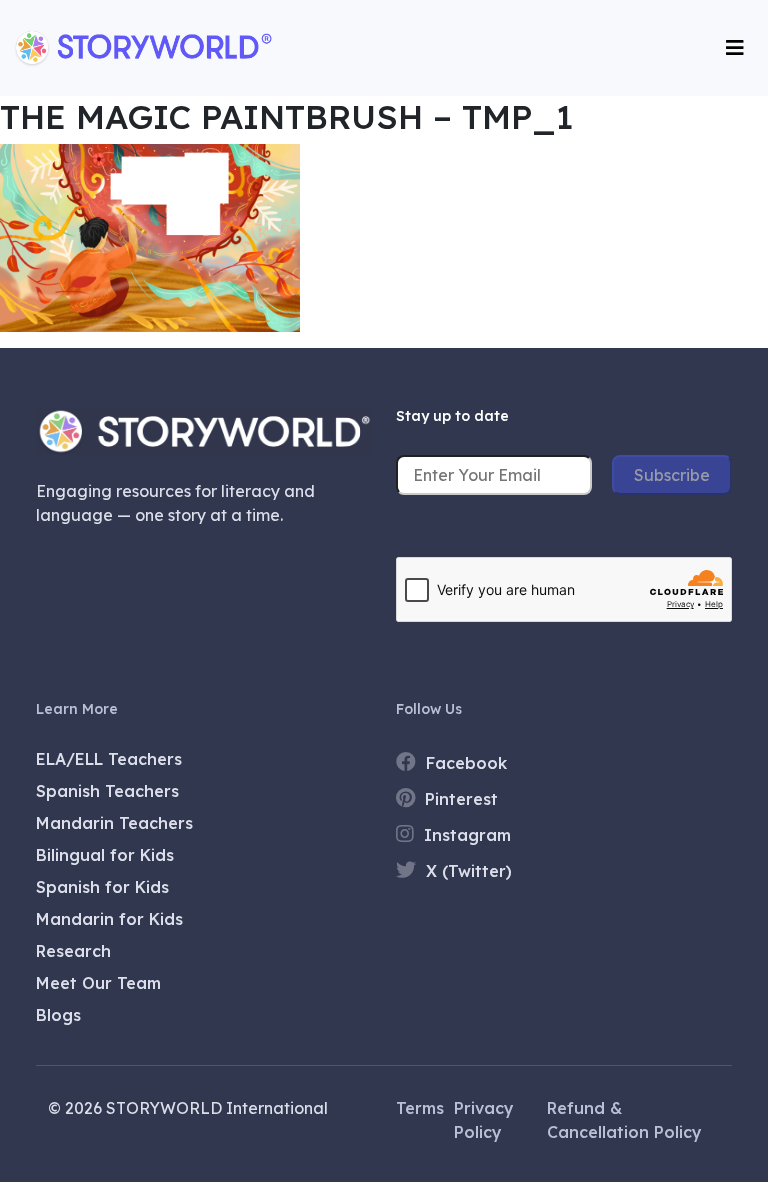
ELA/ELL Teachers (109, 759)
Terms (420, 1108)
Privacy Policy (484, 1120)
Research (73, 951)
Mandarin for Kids (109, 919)
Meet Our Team (98, 983)
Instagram (465, 835)
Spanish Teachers (107, 791)
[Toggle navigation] (735, 48)
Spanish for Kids (102, 887)
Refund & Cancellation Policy (624, 1120)
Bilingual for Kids (105, 855)
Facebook (464, 763)
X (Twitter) (466, 871)
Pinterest (459, 799)
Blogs (58, 1015)
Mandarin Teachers (114, 823)
